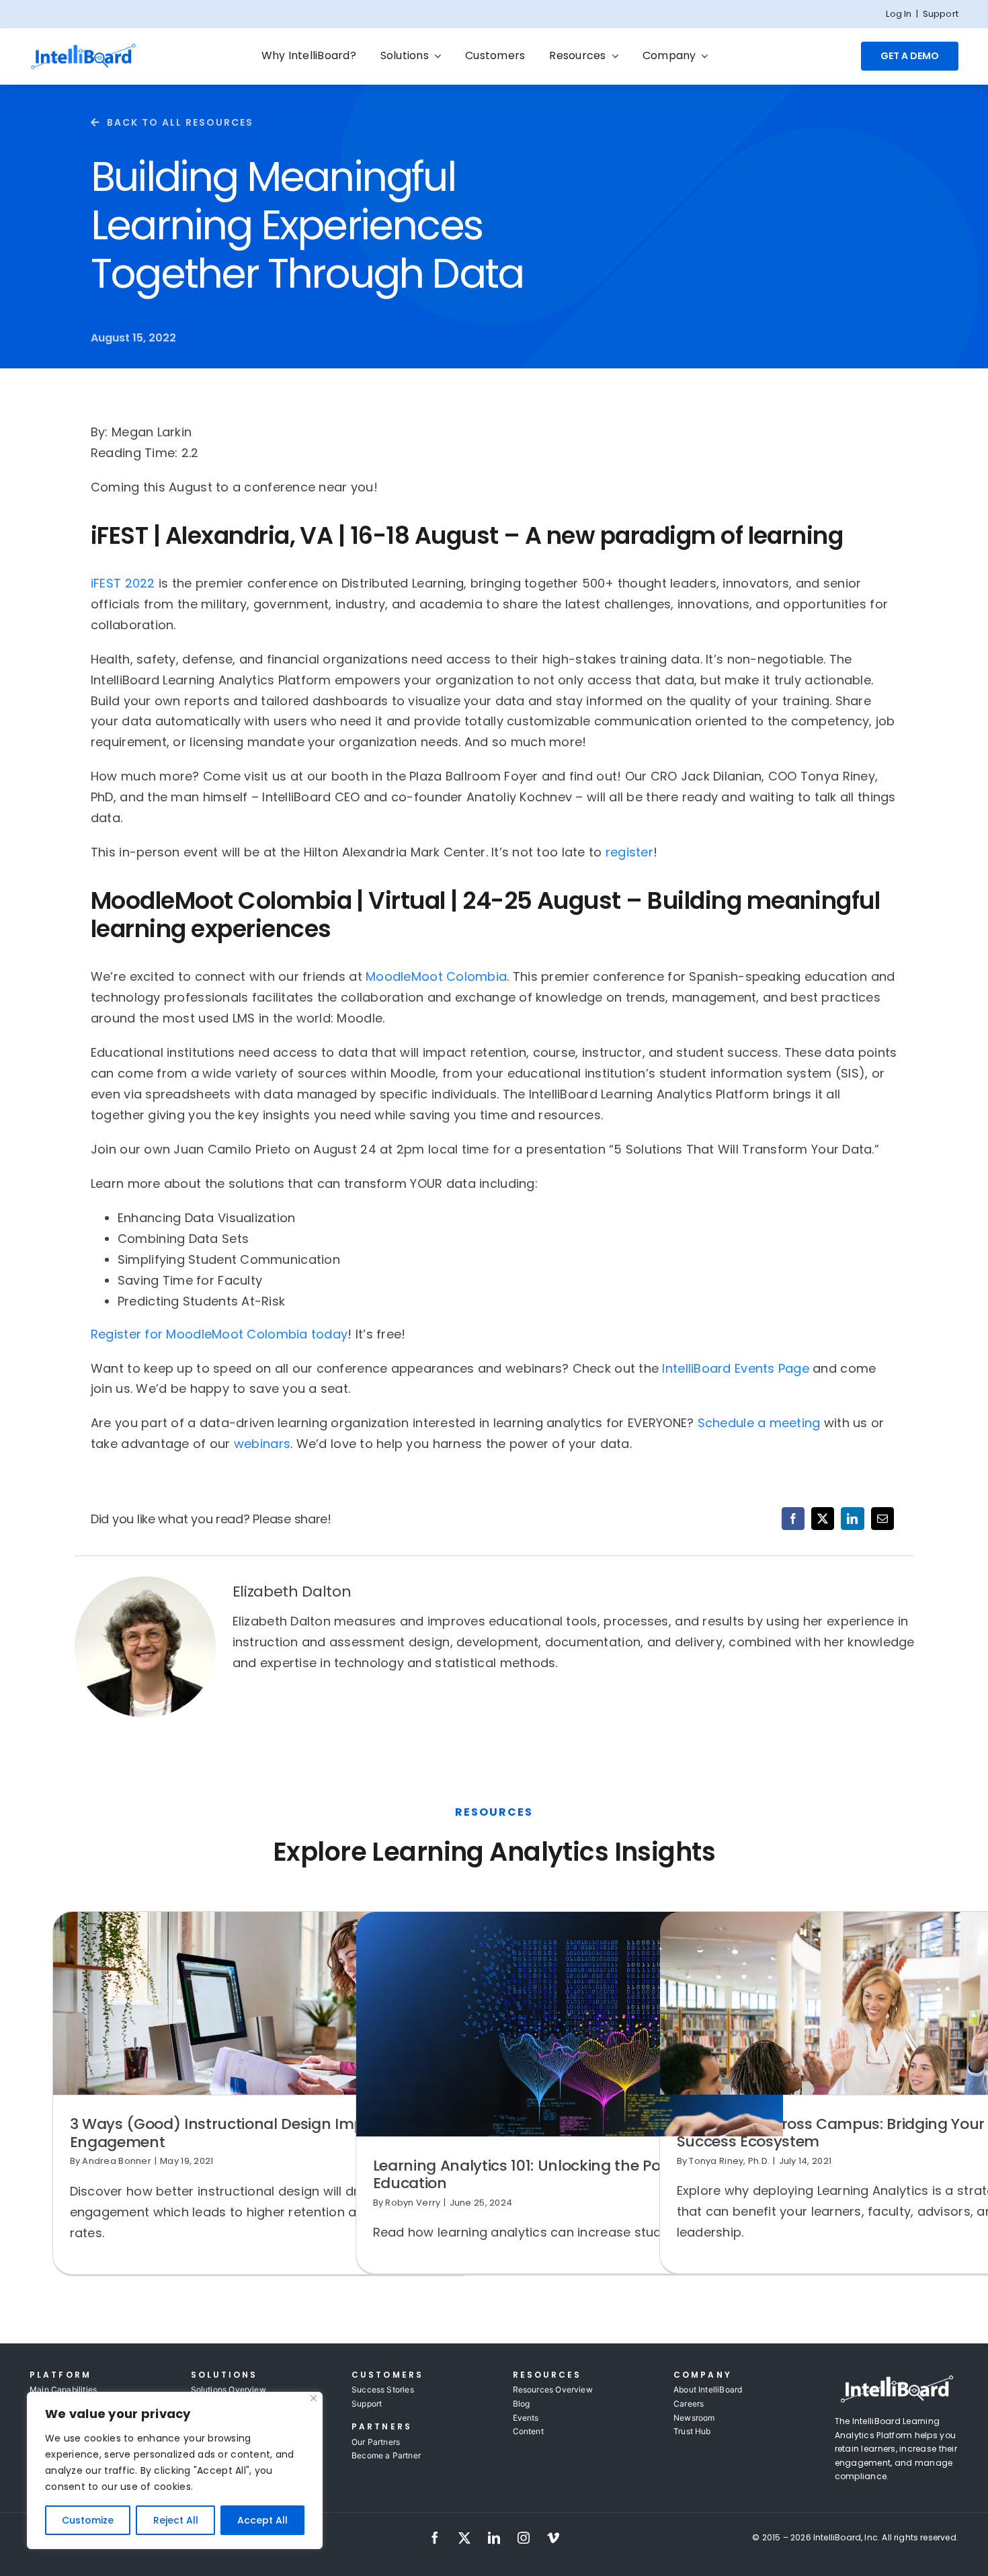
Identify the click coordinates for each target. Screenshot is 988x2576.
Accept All (262, 2520)
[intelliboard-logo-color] (83, 48)
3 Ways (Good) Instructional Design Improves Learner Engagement (266, 2133)
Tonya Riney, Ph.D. (729, 2161)
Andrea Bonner (117, 2161)
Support (941, 14)
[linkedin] (494, 2538)
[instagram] (524, 2538)
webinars (262, 1444)
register (629, 852)
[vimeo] (553, 2538)
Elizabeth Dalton (292, 1592)
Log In (899, 14)
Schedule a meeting (759, 1423)
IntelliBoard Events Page (735, 1368)
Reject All (176, 2520)
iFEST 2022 (123, 583)
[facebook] (435, 2538)
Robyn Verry (413, 2203)
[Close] (314, 2398)
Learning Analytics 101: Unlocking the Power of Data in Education (567, 2174)
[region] (175, 2470)
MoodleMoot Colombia (436, 976)
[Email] (882, 1519)
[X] (823, 1519)
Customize (88, 2520)
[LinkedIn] (852, 1519)
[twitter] (464, 2538)
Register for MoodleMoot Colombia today (219, 1334)
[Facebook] (793, 1519)
